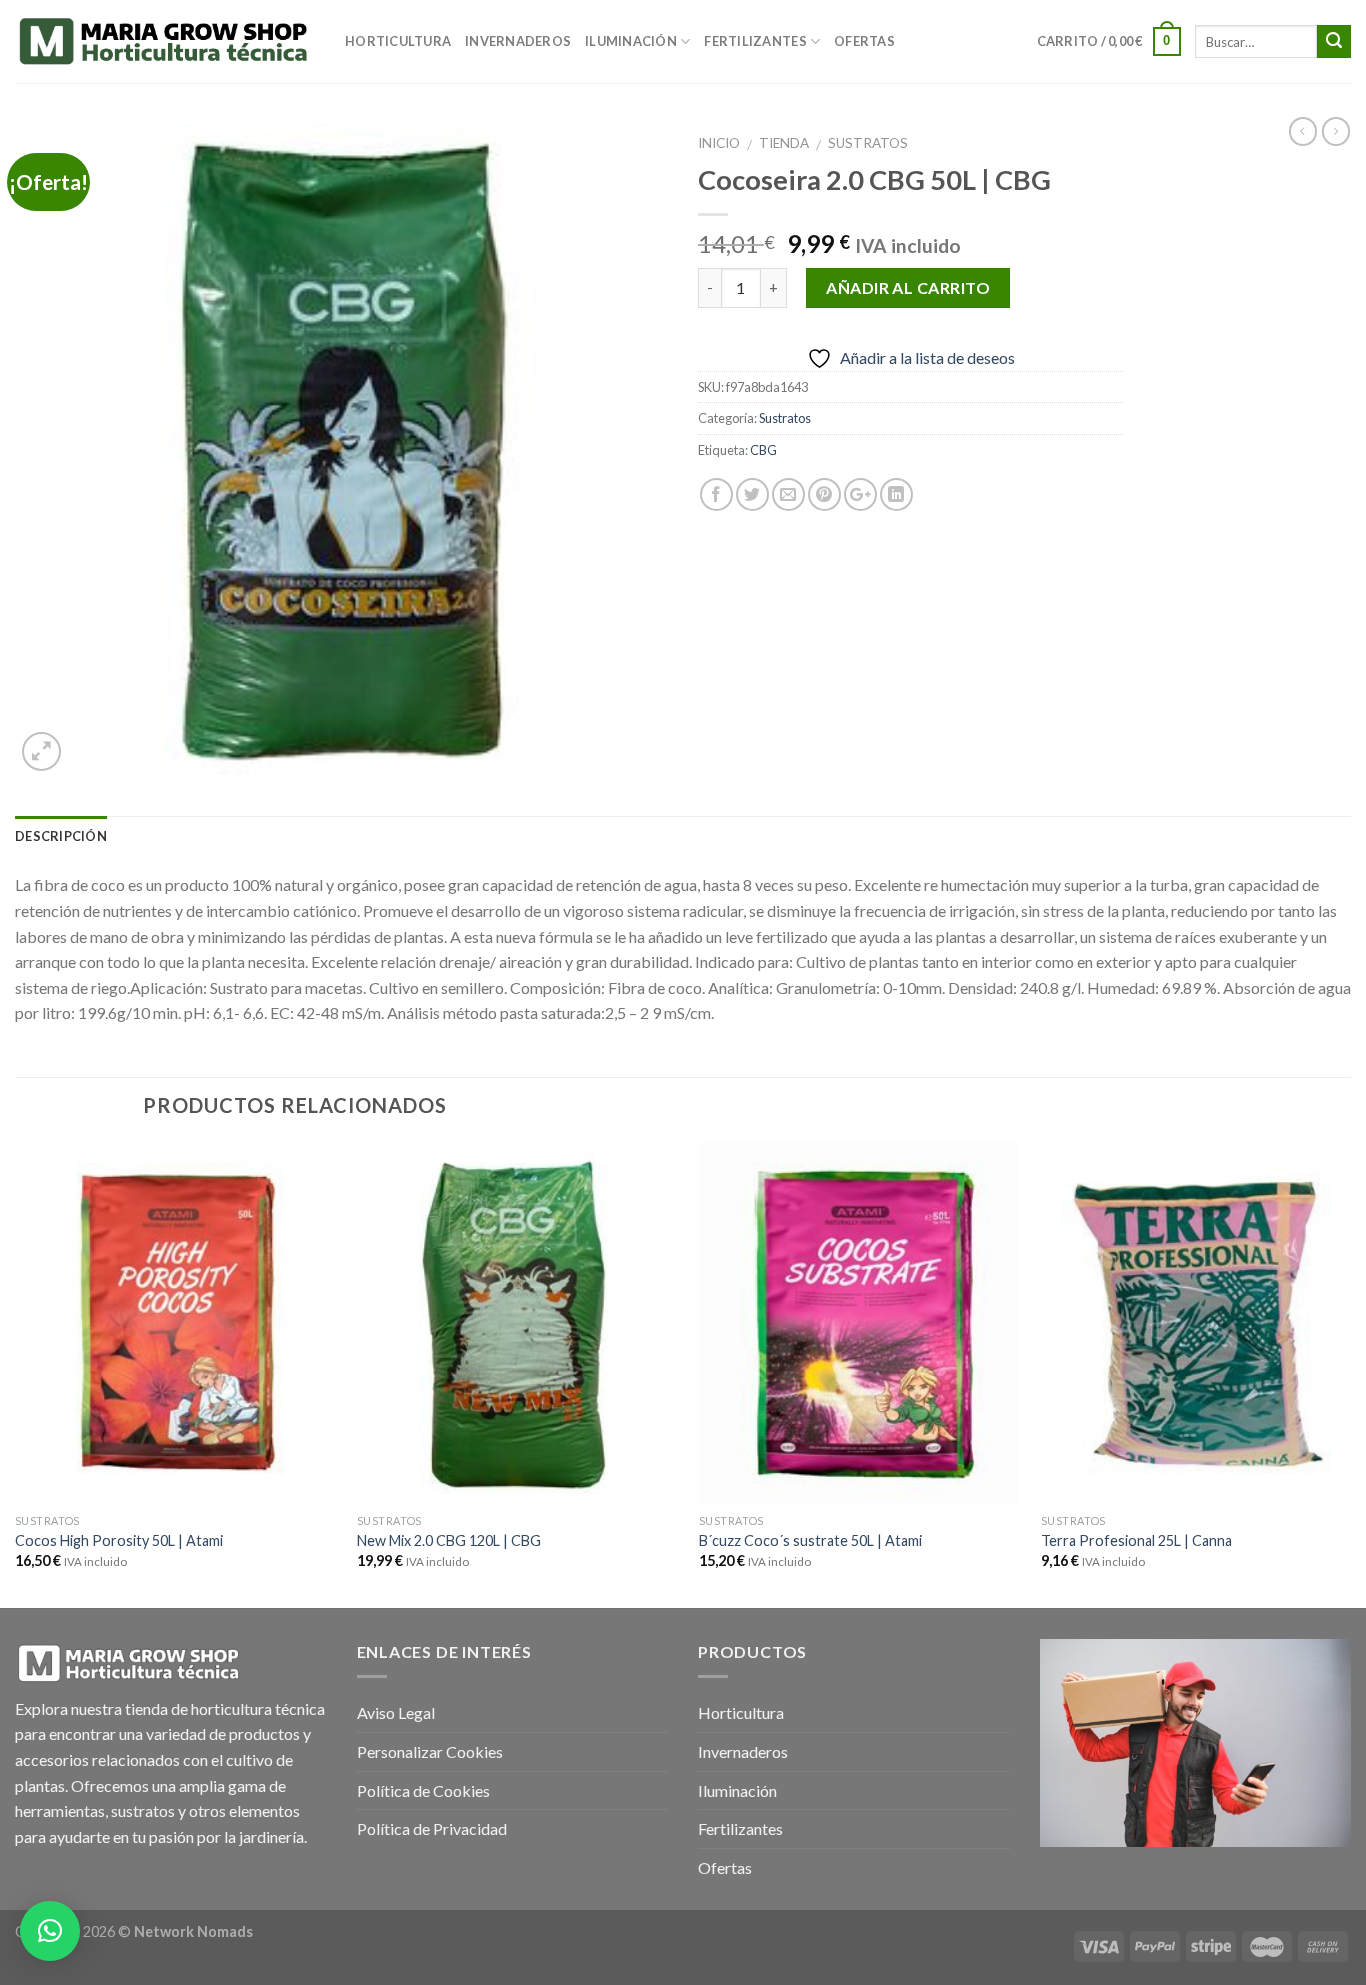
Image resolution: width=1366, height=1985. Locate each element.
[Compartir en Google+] (860, 494)
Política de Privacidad (432, 1828)
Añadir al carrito (908, 287)
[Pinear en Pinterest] (824, 494)
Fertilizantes (755, 41)
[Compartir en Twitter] (752, 494)
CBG (763, 450)
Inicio (719, 143)
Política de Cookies (423, 1790)
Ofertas (864, 41)
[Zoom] (41, 751)
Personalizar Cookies (430, 1751)
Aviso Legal (396, 1712)
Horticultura (398, 41)
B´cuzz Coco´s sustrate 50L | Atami (810, 1540)
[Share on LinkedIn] (896, 494)
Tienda (784, 143)
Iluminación (631, 41)
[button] (50, 1931)
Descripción (61, 836)
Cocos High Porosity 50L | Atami (119, 1540)
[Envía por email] (788, 494)
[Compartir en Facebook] (716, 494)
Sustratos (868, 143)
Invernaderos (518, 41)
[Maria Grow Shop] (165, 41)
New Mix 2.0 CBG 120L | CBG (449, 1540)
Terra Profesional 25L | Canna (1136, 1540)
